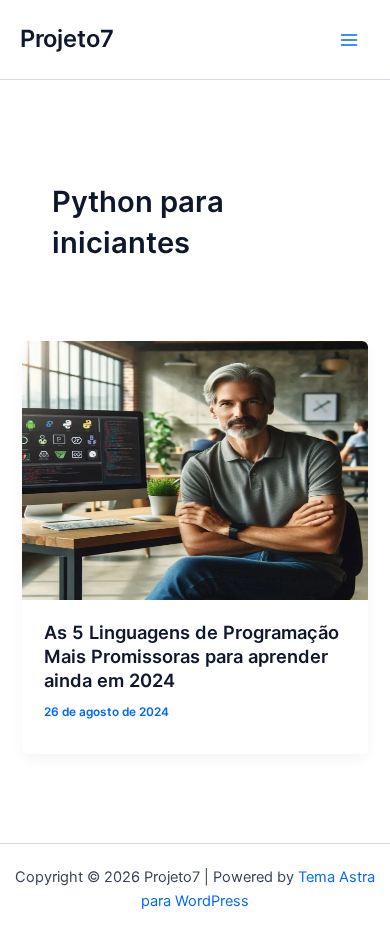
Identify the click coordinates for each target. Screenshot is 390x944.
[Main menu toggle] (349, 40)
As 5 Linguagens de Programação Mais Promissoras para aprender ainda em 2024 (191, 655)
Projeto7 (67, 38)
